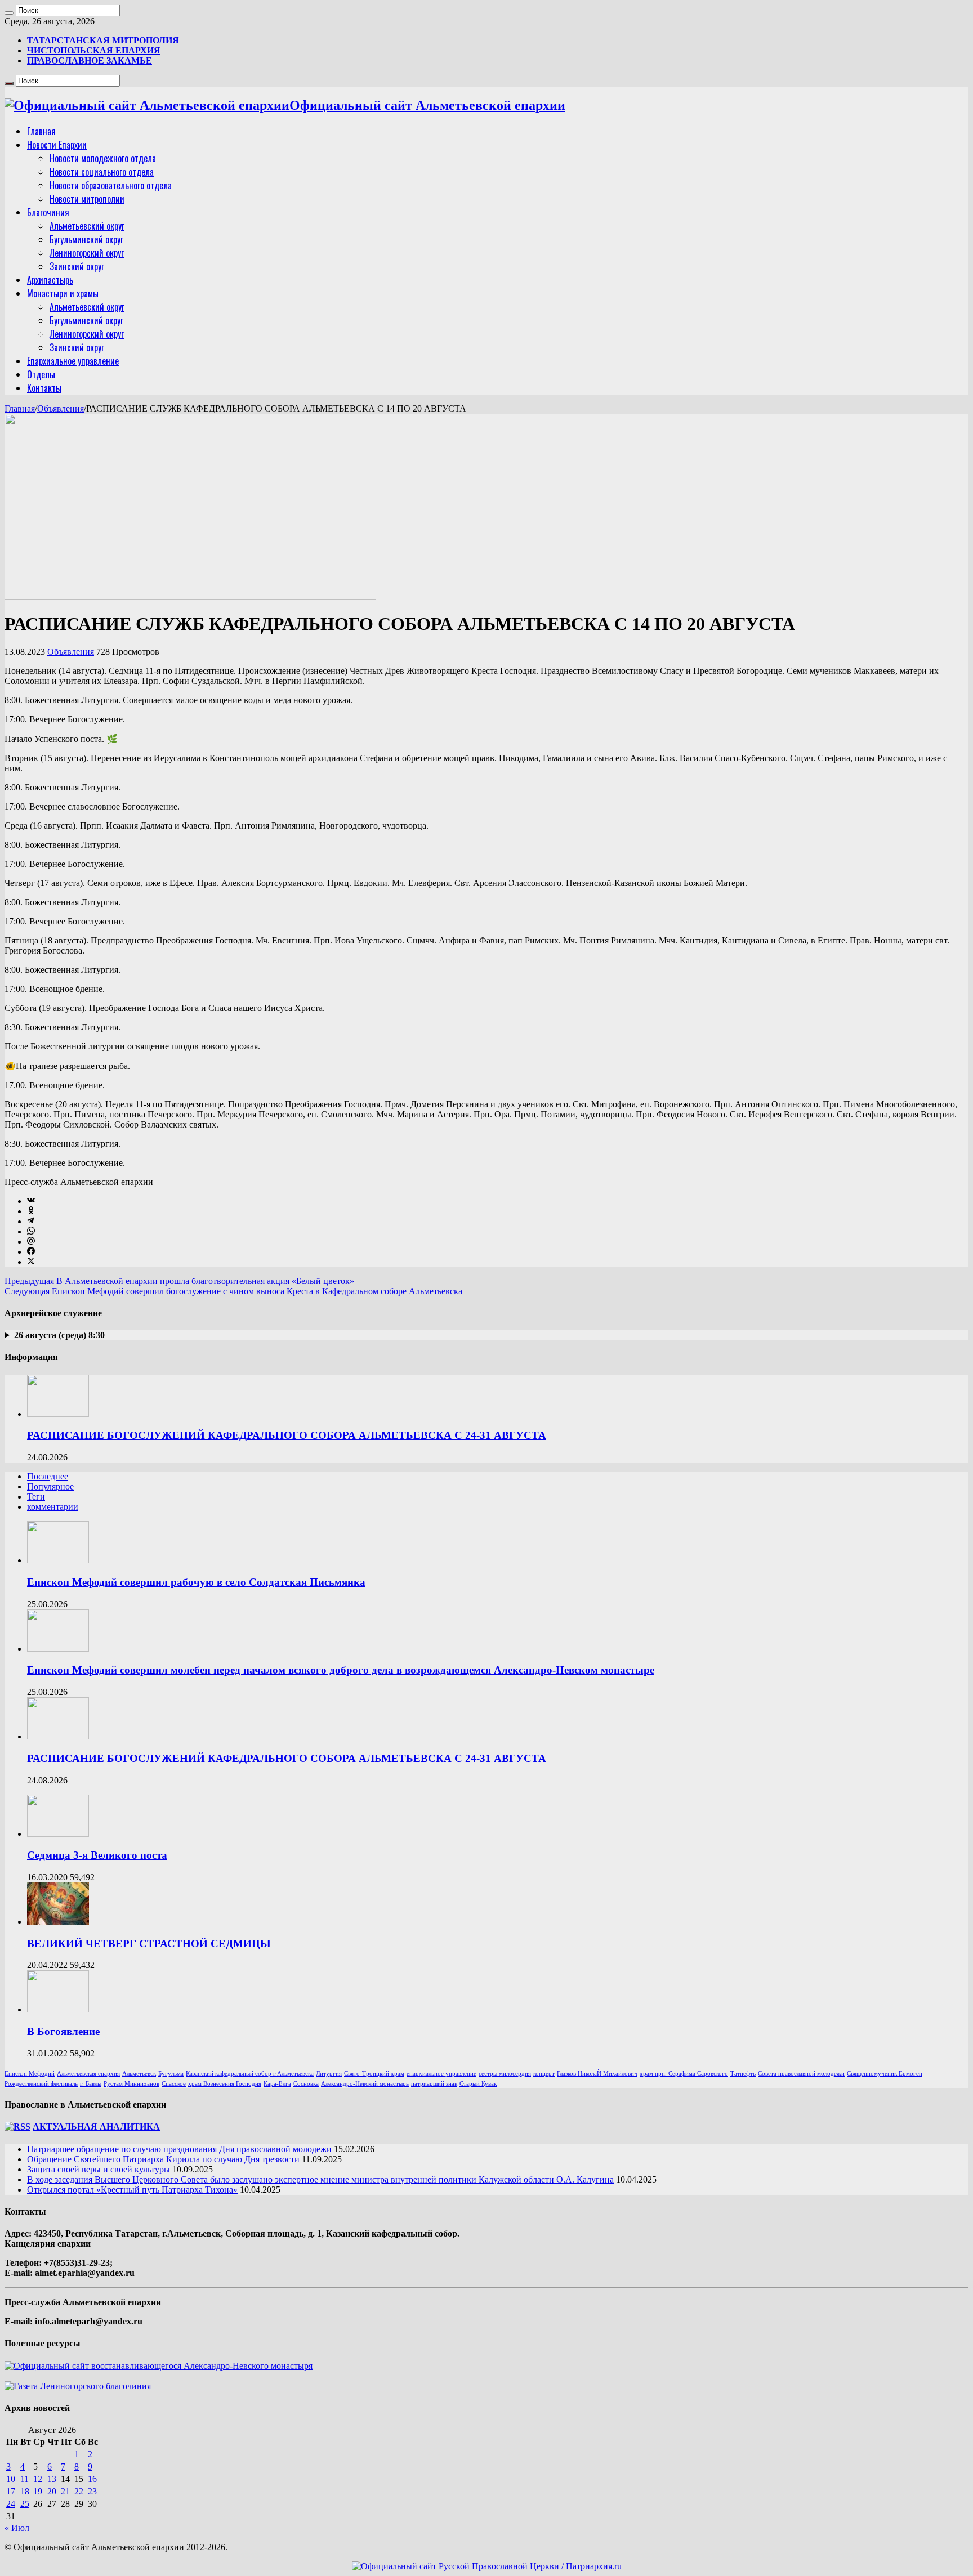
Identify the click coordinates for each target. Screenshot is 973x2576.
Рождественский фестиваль (41, 2084)
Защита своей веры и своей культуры (99, 2169)
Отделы (41, 374)
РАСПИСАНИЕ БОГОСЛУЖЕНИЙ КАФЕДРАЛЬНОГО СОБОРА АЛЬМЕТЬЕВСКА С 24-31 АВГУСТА (287, 1435)
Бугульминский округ (86, 239)
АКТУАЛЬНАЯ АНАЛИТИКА (96, 2126)
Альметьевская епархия (88, 2074)
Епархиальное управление (73, 361)
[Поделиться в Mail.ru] (31, 1242)
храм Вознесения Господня (225, 2084)
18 (25, 2491)
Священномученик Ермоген (885, 2074)
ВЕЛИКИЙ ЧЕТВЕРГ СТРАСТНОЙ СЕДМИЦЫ (149, 1944)
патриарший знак (434, 2084)
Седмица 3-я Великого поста (97, 1855)
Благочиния (48, 212)
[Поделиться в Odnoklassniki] (31, 1211)
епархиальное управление (441, 2074)
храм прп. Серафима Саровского (684, 2074)
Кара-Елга (277, 2084)
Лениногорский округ (87, 253)
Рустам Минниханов (131, 2084)
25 (25, 2504)
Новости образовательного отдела (111, 185)
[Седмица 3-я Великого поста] (58, 1834)
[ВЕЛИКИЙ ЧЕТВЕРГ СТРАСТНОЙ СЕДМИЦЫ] (58, 1922)
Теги (36, 1497)
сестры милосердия (505, 2074)
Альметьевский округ (87, 226)
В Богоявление (63, 2031)
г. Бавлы (91, 2084)
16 (92, 2479)
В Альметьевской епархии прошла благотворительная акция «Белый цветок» (179, 1281)
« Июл (17, 2528)
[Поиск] (9, 13)
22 (79, 2491)
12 (38, 2479)
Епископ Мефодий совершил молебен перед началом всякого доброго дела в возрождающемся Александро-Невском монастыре (341, 1670)
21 (65, 2491)
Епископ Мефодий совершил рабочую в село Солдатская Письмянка (196, 1582)
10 (11, 2479)
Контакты (44, 388)
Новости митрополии (87, 199)
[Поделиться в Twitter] (31, 1262)
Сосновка (306, 2084)
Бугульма (171, 2074)
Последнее (48, 1476)
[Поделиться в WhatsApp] (31, 1231)
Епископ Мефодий (30, 2074)
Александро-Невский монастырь (365, 2084)
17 (11, 2491)
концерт (544, 2074)
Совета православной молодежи (801, 2074)
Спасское (174, 2084)
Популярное (50, 1486)
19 (38, 2491)
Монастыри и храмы (63, 293)
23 (92, 2491)
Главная (41, 131)
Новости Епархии (57, 145)
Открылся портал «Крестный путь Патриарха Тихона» (132, 2190)
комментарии (53, 1507)
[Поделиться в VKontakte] (31, 1201)
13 (52, 2479)
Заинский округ (77, 266)
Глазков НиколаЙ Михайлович (597, 2074)
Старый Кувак (478, 2084)
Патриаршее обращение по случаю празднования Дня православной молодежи (179, 2149)
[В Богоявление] (58, 2009)
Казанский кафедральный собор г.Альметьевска (250, 2074)
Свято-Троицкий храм (374, 2074)
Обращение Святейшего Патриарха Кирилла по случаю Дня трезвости (163, 2159)
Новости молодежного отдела (103, 158)
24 (11, 2504)
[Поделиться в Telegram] (30, 1221)
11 (24, 2479)
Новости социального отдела (102, 172)
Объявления (61, 408)
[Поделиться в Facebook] (31, 1252)
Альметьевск (139, 2074)
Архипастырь (50, 280)
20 (52, 2491)
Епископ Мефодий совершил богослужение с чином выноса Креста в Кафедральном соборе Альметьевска (233, 1291)
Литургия (329, 2074)
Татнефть (743, 2074)
